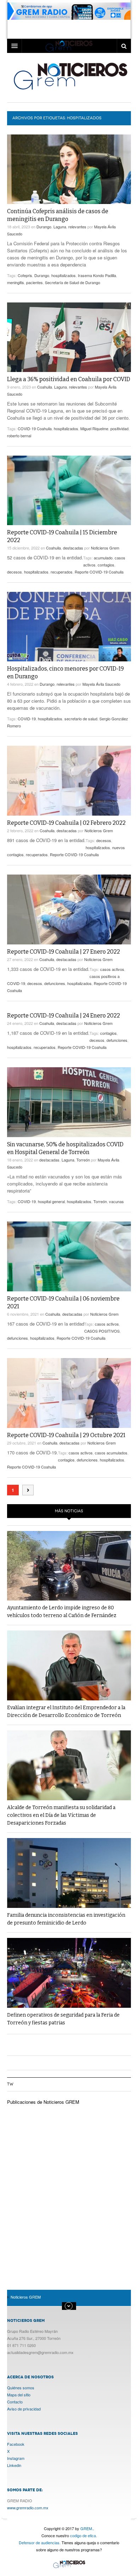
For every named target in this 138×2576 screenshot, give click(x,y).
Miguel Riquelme (94, 428)
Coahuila (45, 387)
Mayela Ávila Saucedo (101, 684)
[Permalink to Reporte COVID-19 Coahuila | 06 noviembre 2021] (69, 1256)
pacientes (34, 282)
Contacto (15, 2402)
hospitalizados (64, 275)
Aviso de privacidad (24, 2409)
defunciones (55, 983)
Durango (44, 227)
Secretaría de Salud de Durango (73, 282)
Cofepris (25, 275)
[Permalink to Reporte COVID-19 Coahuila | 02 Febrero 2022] (69, 781)
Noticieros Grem (105, 548)
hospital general (51, 1201)
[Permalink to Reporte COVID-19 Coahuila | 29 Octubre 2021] (69, 1393)
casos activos (112, 969)
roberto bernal (19, 436)
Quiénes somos (21, 2388)
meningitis (16, 282)
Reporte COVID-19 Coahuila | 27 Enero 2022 (64, 952)
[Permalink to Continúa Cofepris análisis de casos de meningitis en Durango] (69, 169)
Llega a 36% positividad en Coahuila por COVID (69, 379)
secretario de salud (81, 719)
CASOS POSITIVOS (102, 1331)
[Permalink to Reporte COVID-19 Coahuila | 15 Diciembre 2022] (69, 490)
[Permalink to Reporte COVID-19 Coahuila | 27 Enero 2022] (69, 909)
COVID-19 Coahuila (35, 428)
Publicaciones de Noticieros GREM (43, 2102)
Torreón (83, 1160)
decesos (15, 572)
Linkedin (14, 2465)
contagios (106, 565)
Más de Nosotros (69, 2306)
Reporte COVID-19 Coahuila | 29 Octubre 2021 (66, 1435)
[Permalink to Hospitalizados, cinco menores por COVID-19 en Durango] (69, 627)
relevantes (77, 227)
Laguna (60, 227)
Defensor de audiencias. (40, 2542)
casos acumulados (111, 1453)
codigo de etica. (84, 2535)
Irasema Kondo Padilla (97, 275)
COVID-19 (27, 719)
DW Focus (69, 46)
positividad (119, 428)
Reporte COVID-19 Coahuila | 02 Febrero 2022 (66, 823)
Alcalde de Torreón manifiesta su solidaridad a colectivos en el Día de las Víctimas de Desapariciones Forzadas (61, 1815)
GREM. (87, 2528)
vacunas (116, 1201)
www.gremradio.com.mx (28, 2508)
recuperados (62, 572)
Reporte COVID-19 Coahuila (99, 572)
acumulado (103, 558)
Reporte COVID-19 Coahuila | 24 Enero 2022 (64, 1016)
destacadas (73, 548)
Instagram (16, 2458)
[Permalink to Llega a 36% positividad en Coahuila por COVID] (69, 337)
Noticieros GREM (70, 76)
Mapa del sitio (19, 2395)
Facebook (16, 2444)
